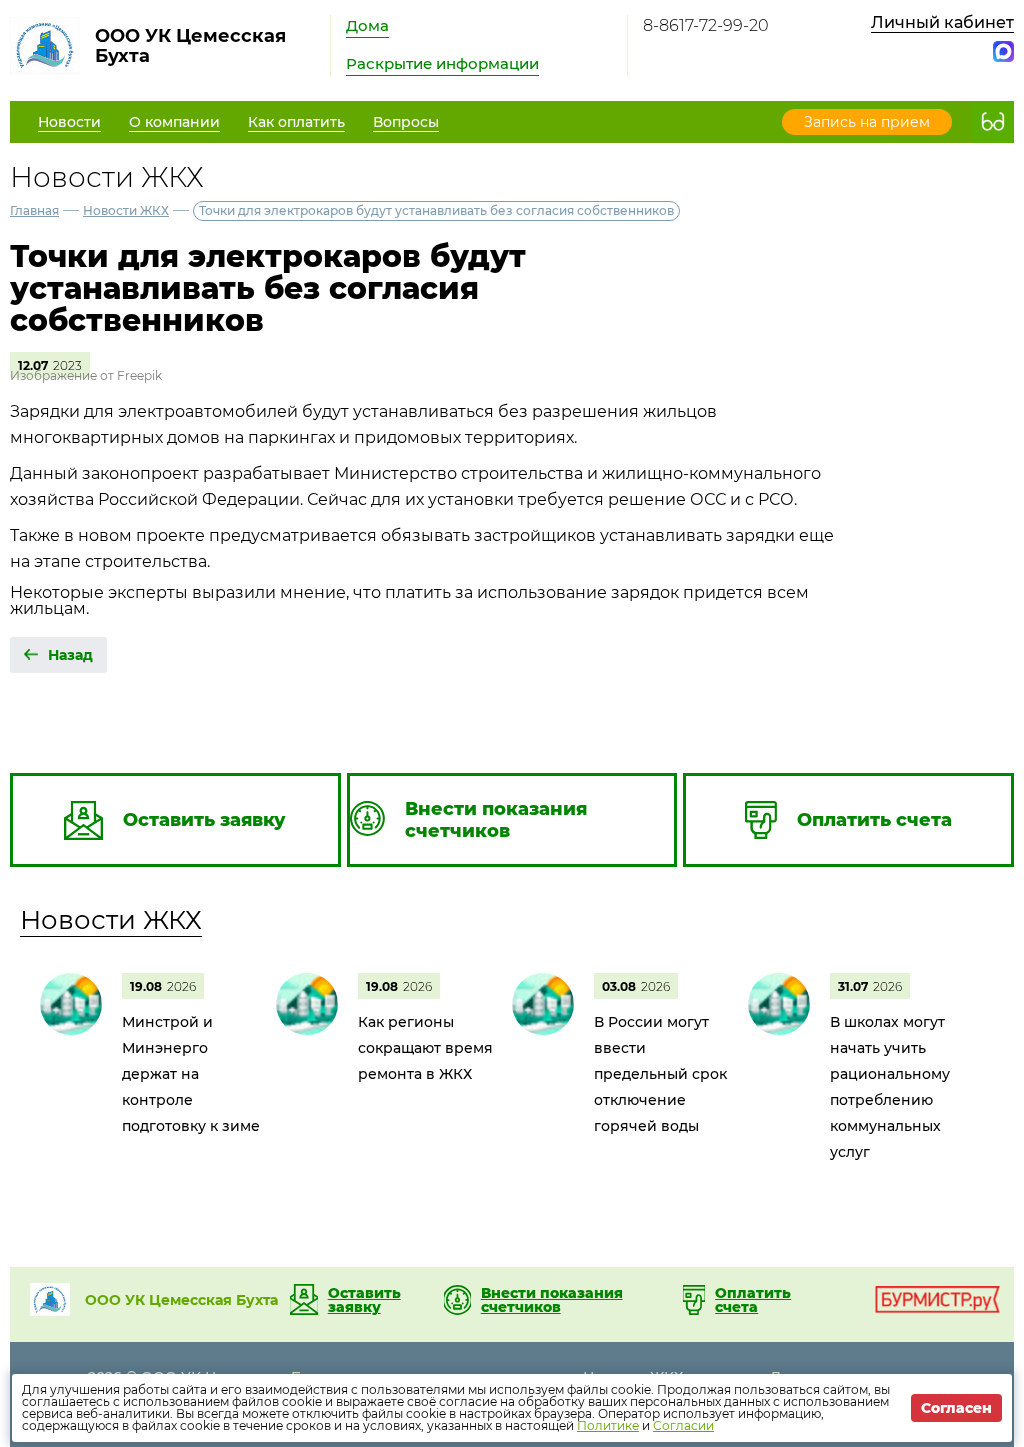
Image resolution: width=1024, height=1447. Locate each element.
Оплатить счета (753, 1300)
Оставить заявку (364, 1300)
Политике (608, 1425)
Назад (70, 655)
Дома (367, 25)
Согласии (683, 1425)
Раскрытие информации (442, 63)
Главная (34, 210)
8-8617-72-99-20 (706, 25)
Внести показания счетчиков (552, 1300)
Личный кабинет (942, 22)
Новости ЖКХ (126, 210)
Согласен (956, 1408)
